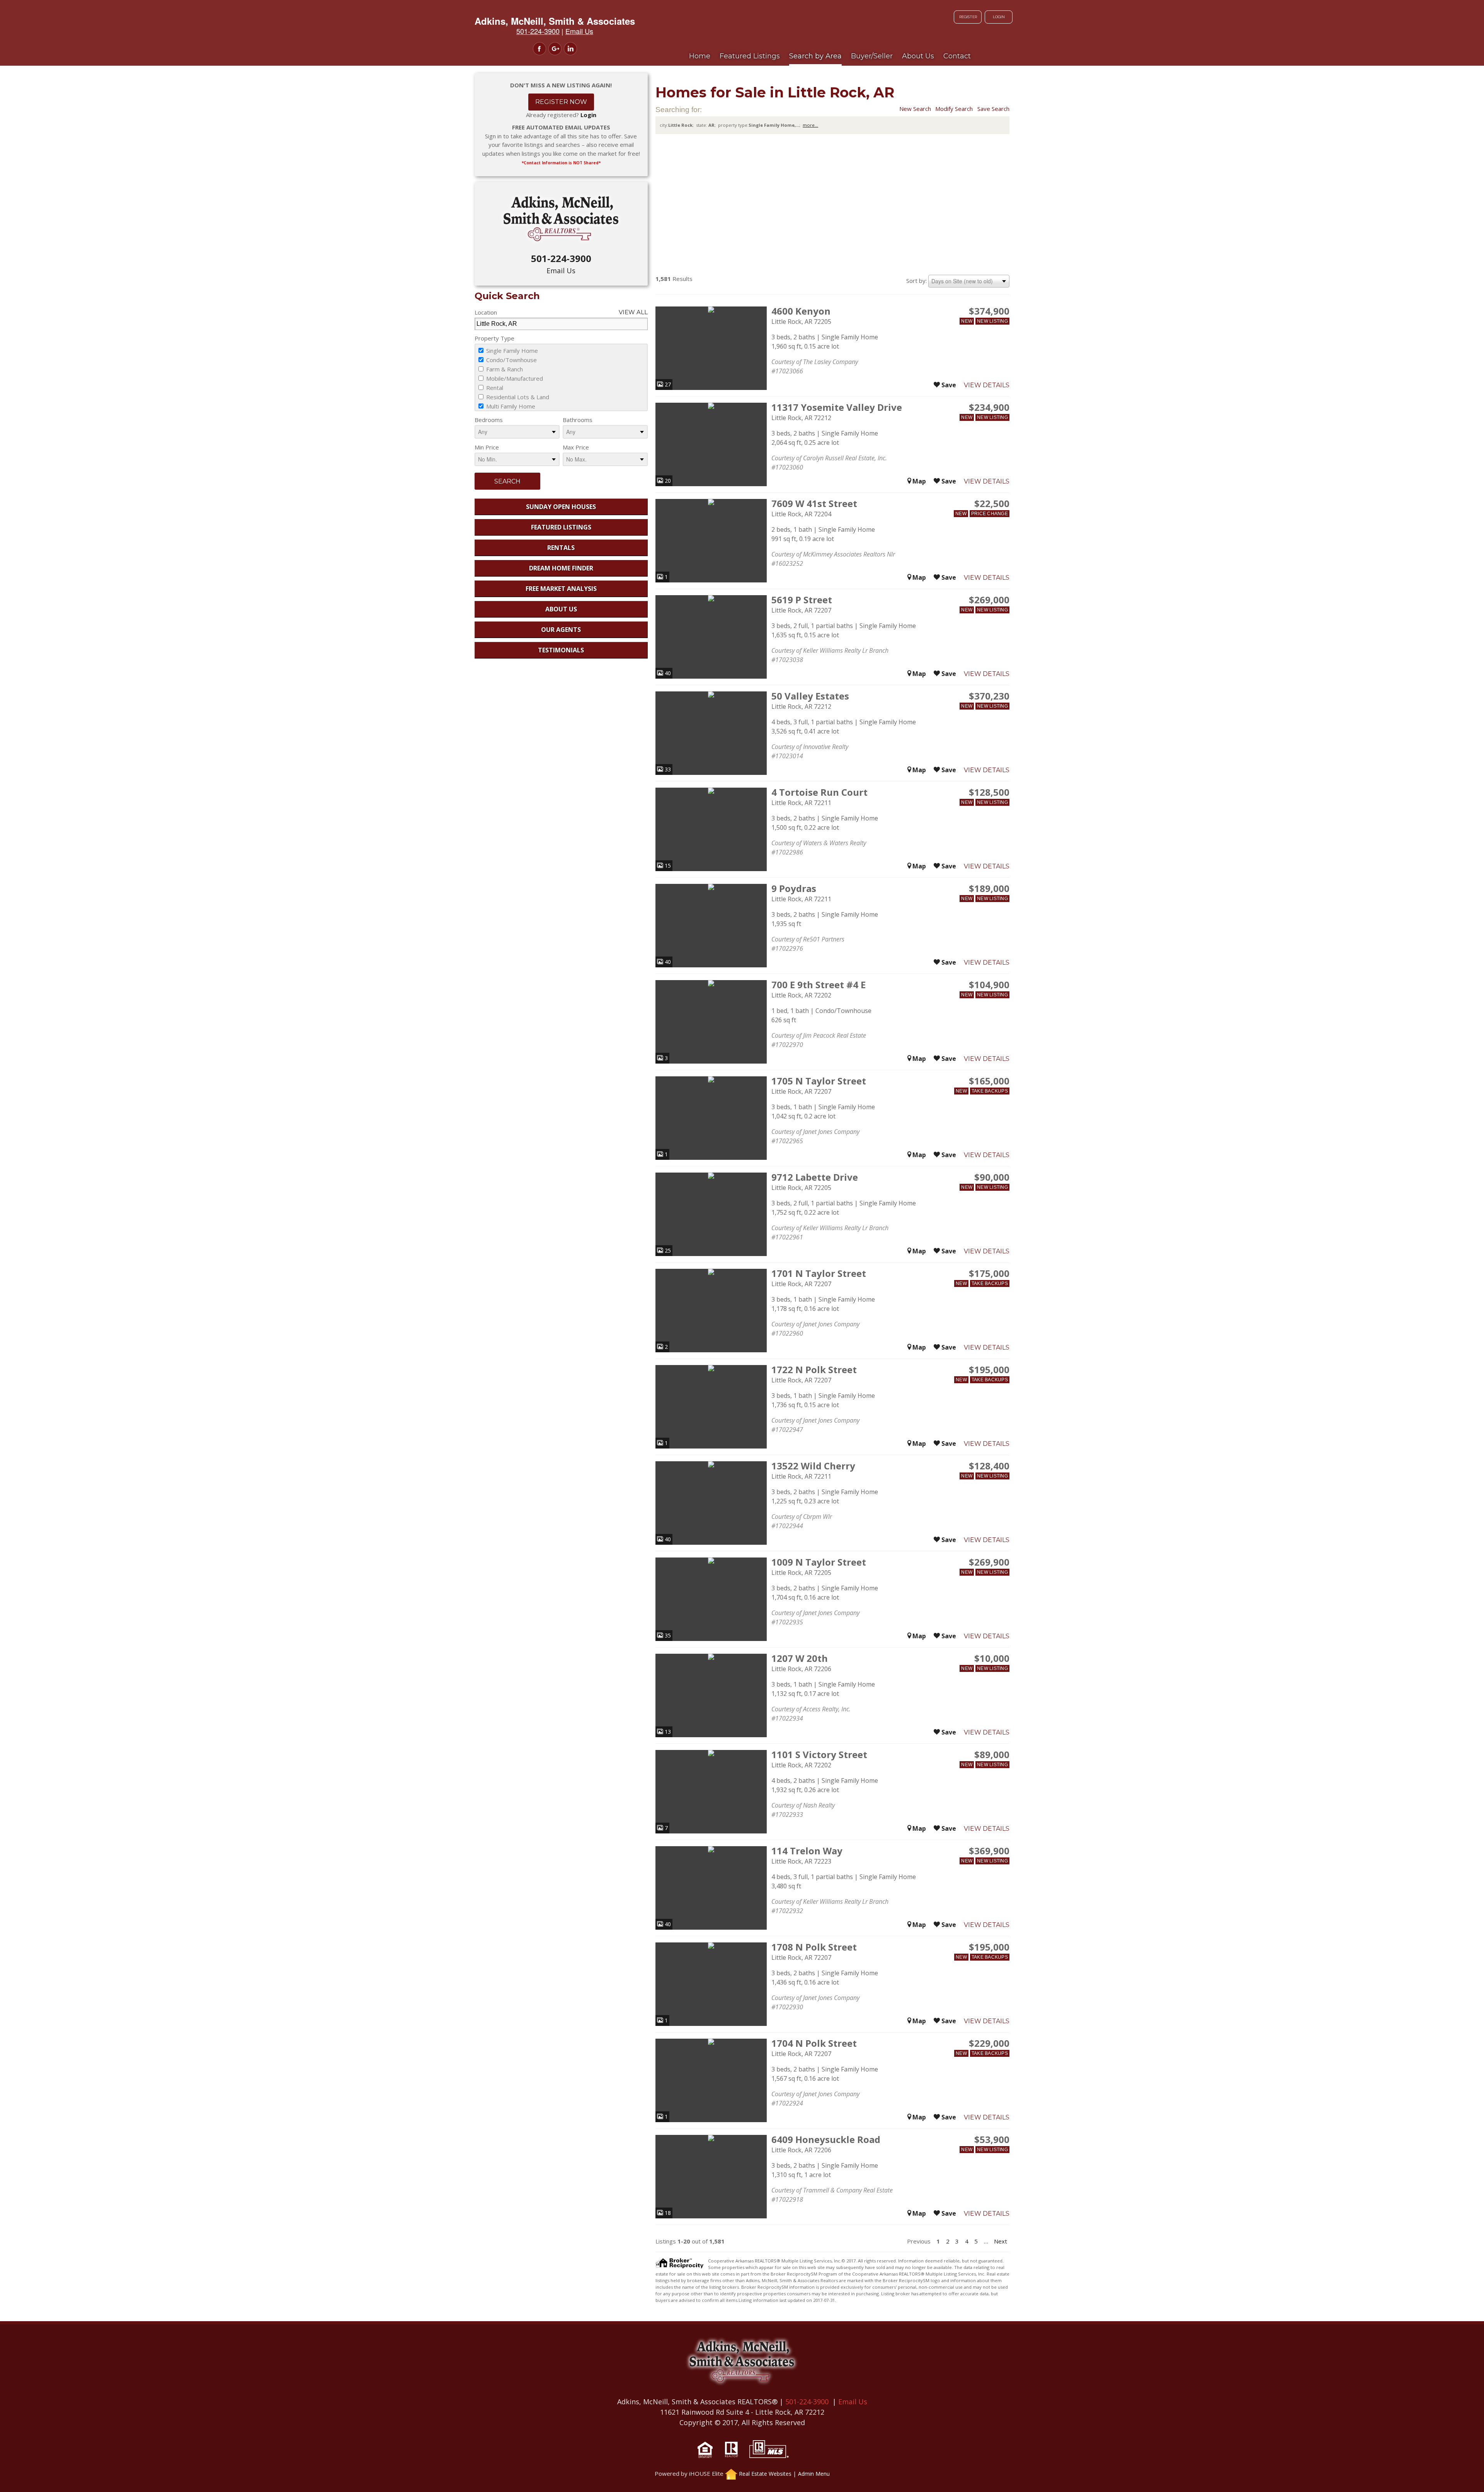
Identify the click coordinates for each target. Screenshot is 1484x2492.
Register (968, 17)
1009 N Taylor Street (819, 1562)
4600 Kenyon (801, 311)
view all (633, 312)
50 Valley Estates (810, 696)
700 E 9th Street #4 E (819, 985)
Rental (494, 388)
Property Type (494, 338)
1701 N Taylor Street (819, 1273)
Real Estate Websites (765, 2474)
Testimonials (561, 650)
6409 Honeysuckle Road (826, 2139)
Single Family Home (511, 351)
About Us (561, 609)
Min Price (487, 447)
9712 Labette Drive (815, 1177)
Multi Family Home (510, 406)
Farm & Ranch (504, 369)
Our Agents (561, 630)
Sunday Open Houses (561, 507)
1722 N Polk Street (814, 1369)
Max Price (576, 447)
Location (486, 312)
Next (1001, 2241)
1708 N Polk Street (814, 1947)
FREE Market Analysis (561, 589)
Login (999, 17)
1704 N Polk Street (814, 2043)
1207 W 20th (800, 1658)
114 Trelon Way (807, 1851)
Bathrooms (578, 420)
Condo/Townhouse (511, 360)
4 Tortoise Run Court (819, 792)
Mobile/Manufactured (514, 378)
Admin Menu (814, 2474)
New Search (915, 109)
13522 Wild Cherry (813, 1466)
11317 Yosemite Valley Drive (837, 407)
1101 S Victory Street (819, 1754)
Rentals (561, 548)
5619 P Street (802, 600)
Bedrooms (489, 420)
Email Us (561, 271)
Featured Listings (561, 527)
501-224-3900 (561, 258)
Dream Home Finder (561, 568)
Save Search (993, 109)
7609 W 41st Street (814, 503)
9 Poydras (794, 888)
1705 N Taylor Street (819, 1081)
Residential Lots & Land (517, 397)
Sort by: (916, 281)
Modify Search (954, 109)
